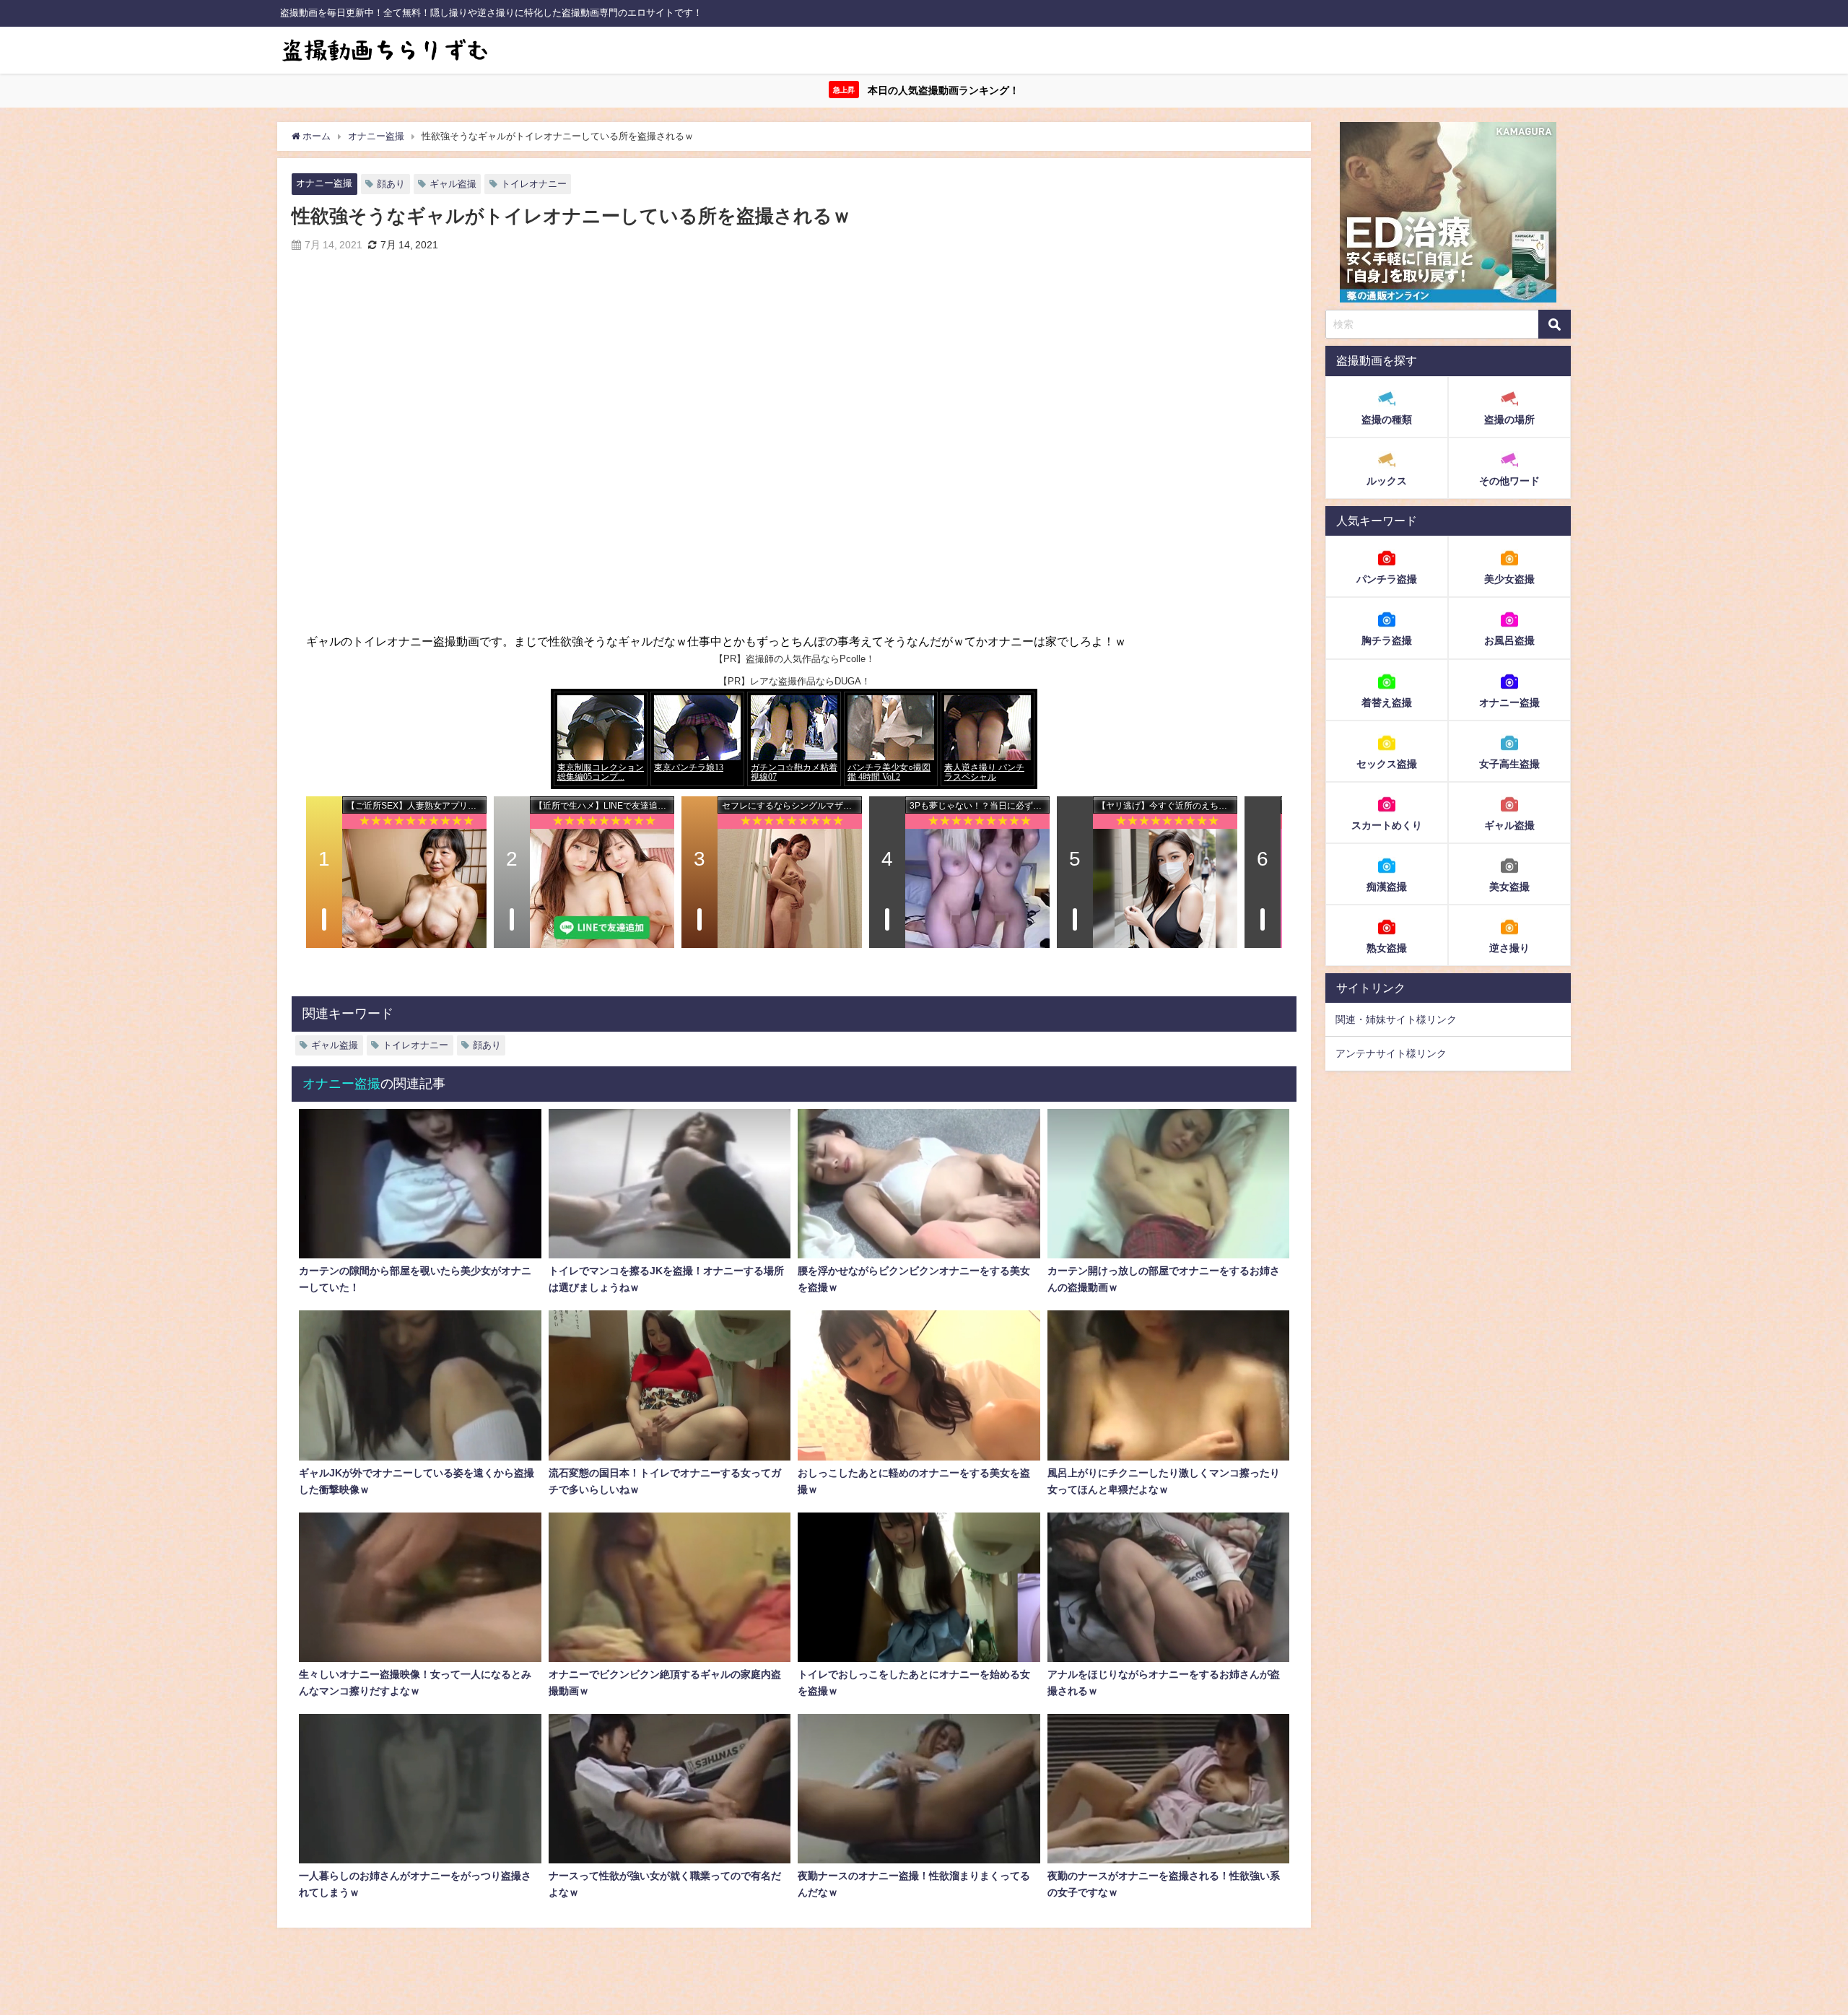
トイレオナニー (534, 184)
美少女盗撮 (1509, 579)
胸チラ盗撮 (1387, 640)
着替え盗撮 (1387, 702)
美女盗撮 (1509, 886)
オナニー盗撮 (324, 183)
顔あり (391, 184)
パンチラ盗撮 (1387, 579)
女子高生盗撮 (1509, 763)
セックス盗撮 (1387, 763)
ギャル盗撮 (453, 184)
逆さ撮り (1509, 947)
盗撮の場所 (1509, 419)
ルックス (1387, 481)
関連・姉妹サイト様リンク (1396, 1019)
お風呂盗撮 (1509, 640)
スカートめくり (1387, 824)
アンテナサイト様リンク (1391, 1053)
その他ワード (1509, 481)
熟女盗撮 (1387, 947)
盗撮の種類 (1387, 419)
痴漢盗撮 (1387, 886)
